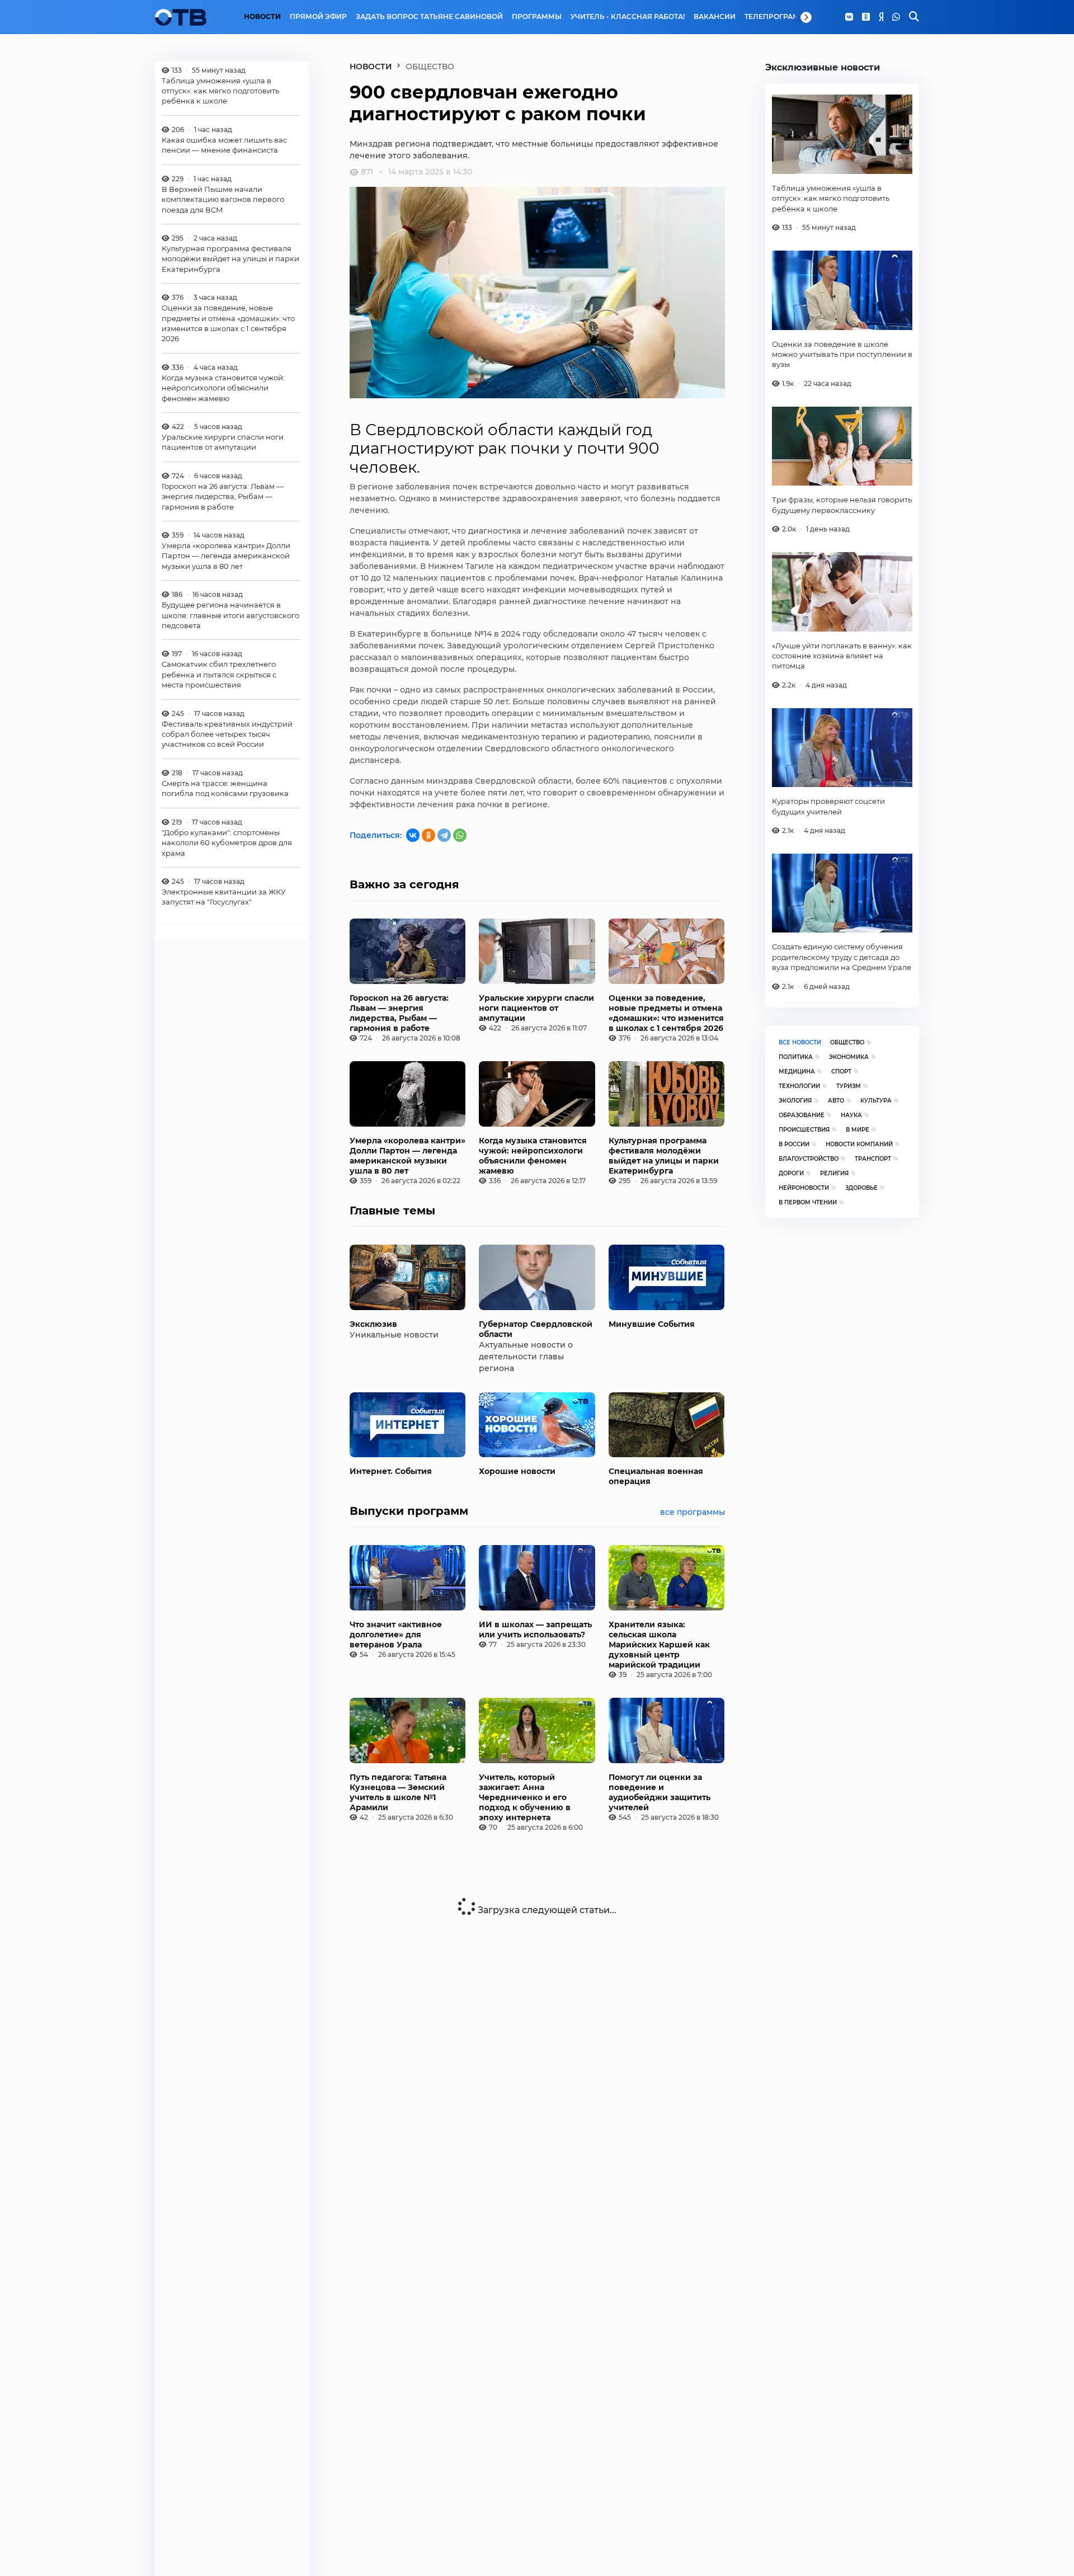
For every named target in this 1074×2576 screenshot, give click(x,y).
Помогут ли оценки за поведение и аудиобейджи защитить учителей (660, 1792)
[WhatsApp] (896, 17)
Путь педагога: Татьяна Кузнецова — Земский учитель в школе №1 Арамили (398, 1792)
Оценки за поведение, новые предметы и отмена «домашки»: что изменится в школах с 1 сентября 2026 (228, 324)
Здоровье (861, 1188)
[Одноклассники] (866, 17)
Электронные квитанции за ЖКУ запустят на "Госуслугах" (224, 897)
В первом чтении (808, 1202)
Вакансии (715, 17)
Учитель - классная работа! (628, 17)
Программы (537, 17)
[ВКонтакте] (413, 835)
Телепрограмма (778, 17)
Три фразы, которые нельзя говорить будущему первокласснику (842, 505)
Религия (834, 1173)
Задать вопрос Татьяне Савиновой (429, 17)
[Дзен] (881, 17)
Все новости (800, 1042)
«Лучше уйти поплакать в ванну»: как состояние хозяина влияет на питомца (842, 656)
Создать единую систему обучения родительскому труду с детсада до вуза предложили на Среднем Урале (842, 957)
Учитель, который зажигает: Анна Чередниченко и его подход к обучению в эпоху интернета (525, 1797)
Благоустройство (809, 1159)
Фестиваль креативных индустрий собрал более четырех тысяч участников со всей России (227, 734)
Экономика (849, 1057)
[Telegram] (444, 835)
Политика (796, 1057)
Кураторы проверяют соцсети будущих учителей (828, 806)
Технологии (799, 1086)
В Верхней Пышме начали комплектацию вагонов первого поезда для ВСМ (223, 199)
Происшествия (804, 1130)
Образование (802, 1115)
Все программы (693, 1512)
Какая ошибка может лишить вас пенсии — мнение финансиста (224, 145)
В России (794, 1144)
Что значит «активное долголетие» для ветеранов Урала (396, 1635)
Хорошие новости (517, 1471)
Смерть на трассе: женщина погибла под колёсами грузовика (225, 789)
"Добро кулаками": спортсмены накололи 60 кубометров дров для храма (227, 843)
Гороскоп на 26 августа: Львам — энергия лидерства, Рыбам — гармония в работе (223, 497)
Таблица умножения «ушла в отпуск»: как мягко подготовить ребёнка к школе (220, 91)
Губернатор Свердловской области (536, 1329)
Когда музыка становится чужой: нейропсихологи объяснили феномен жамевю (223, 388)
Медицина (797, 1072)
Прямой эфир (318, 17)
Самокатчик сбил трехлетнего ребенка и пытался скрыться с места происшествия (219, 675)
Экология (795, 1101)
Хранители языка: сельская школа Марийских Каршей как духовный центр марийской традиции (659, 1645)
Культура (876, 1101)
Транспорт (873, 1159)
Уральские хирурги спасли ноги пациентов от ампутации (223, 442)
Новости (262, 17)
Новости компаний (859, 1144)
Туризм (849, 1086)
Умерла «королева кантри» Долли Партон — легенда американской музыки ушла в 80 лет (226, 556)
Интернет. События (391, 1471)
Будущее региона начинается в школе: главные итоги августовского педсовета (230, 616)
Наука (851, 1115)
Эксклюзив (373, 1324)
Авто (836, 1101)
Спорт (841, 1072)
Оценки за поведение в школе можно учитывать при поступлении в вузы (842, 354)
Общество (847, 1042)
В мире (858, 1130)
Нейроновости (804, 1188)
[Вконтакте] (849, 17)
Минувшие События (652, 1324)
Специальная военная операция (656, 1476)
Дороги (791, 1173)
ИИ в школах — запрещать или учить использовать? (535, 1630)
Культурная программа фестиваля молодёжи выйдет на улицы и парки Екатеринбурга (230, 259)
